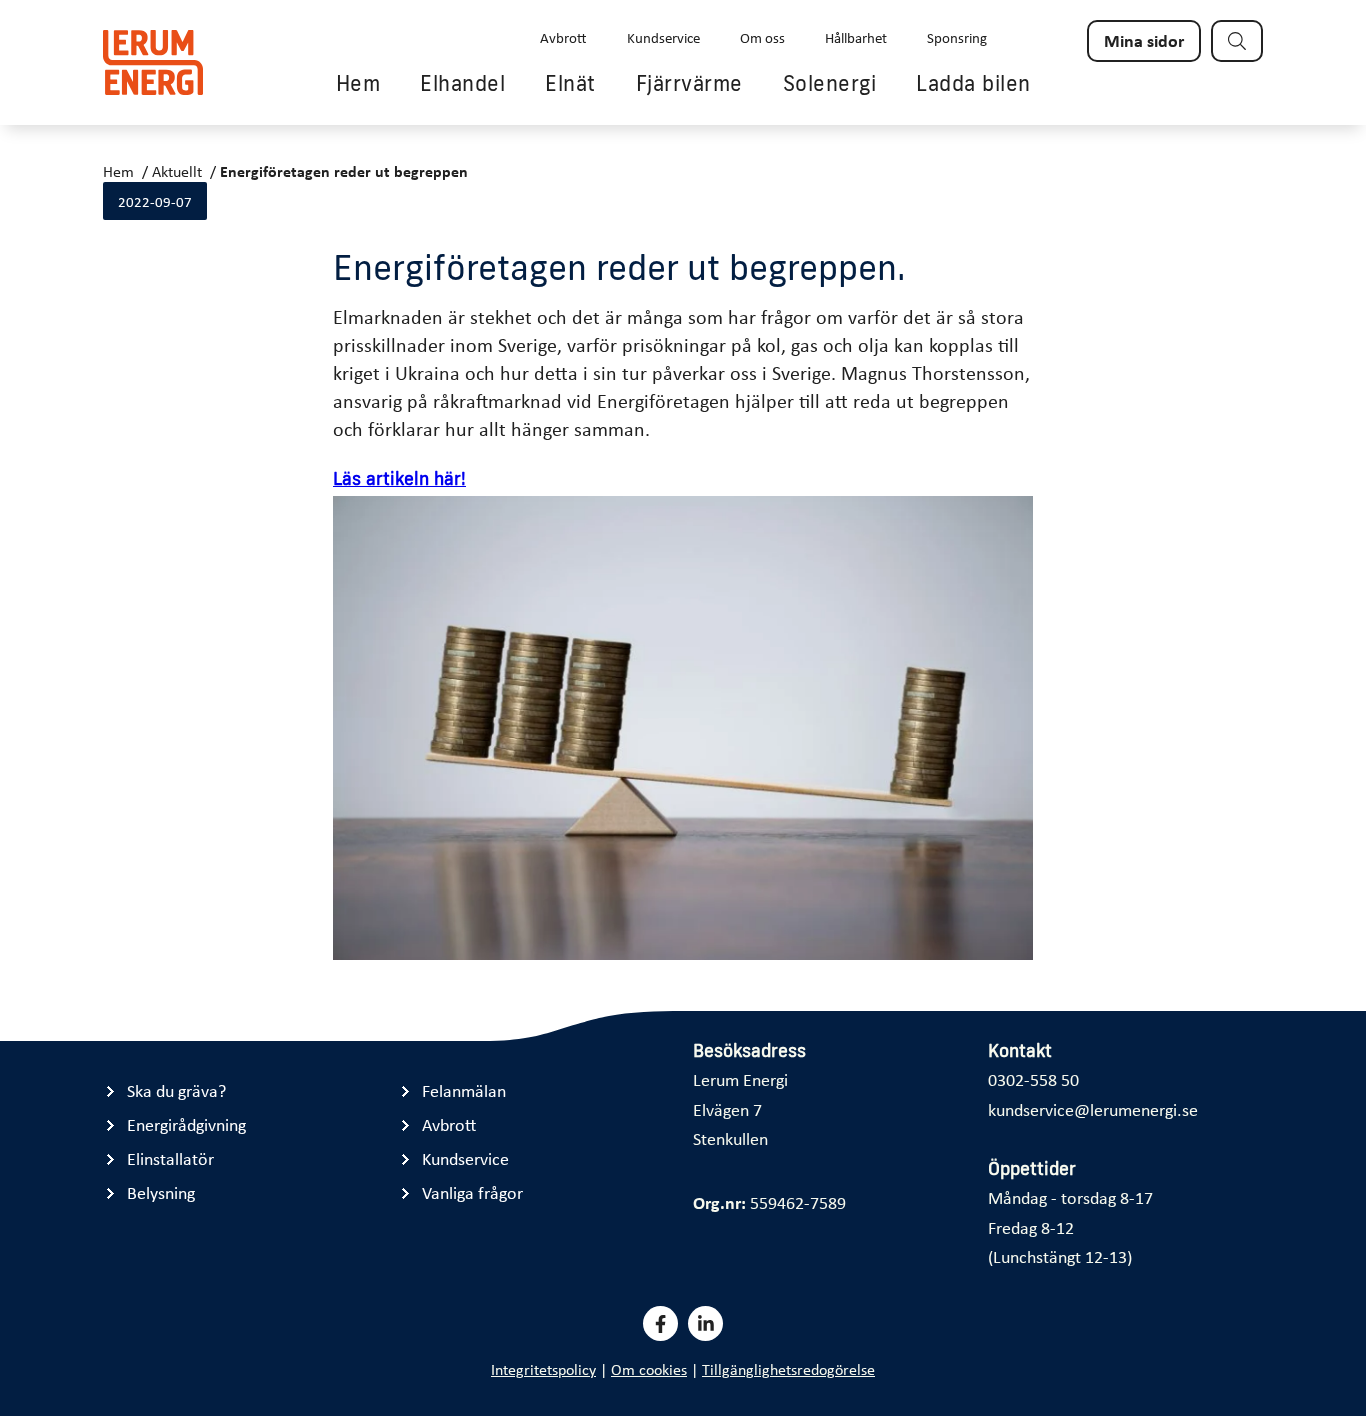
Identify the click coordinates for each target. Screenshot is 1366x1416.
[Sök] (1237, 41)
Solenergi (830, 83)
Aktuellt (177, 171)
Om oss (762, 37)
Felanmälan (464, 1090)
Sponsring (957, 37)
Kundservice (663, 37)
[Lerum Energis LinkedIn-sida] (705, 1323)
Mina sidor (1144, 40)
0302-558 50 (1033, 1079)
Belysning (161, 1192)
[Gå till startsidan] (153, 62)
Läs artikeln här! (399, 478)
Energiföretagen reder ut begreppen (344, 171)
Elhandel (462, 83)
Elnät (570, 83)
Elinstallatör (170, 1158)
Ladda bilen (973, 83)
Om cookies (649, 1369)
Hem (358, 83)
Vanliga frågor (472, 1192)
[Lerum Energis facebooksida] (660, 1323)
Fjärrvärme (689, 83)
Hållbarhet (856, 37)
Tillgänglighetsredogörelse (788, 1369)
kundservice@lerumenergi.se (1093, 1109)
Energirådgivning (186, 1124)
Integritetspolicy (543, 1369)
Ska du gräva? (176, 1090)
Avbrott (563, 37)
